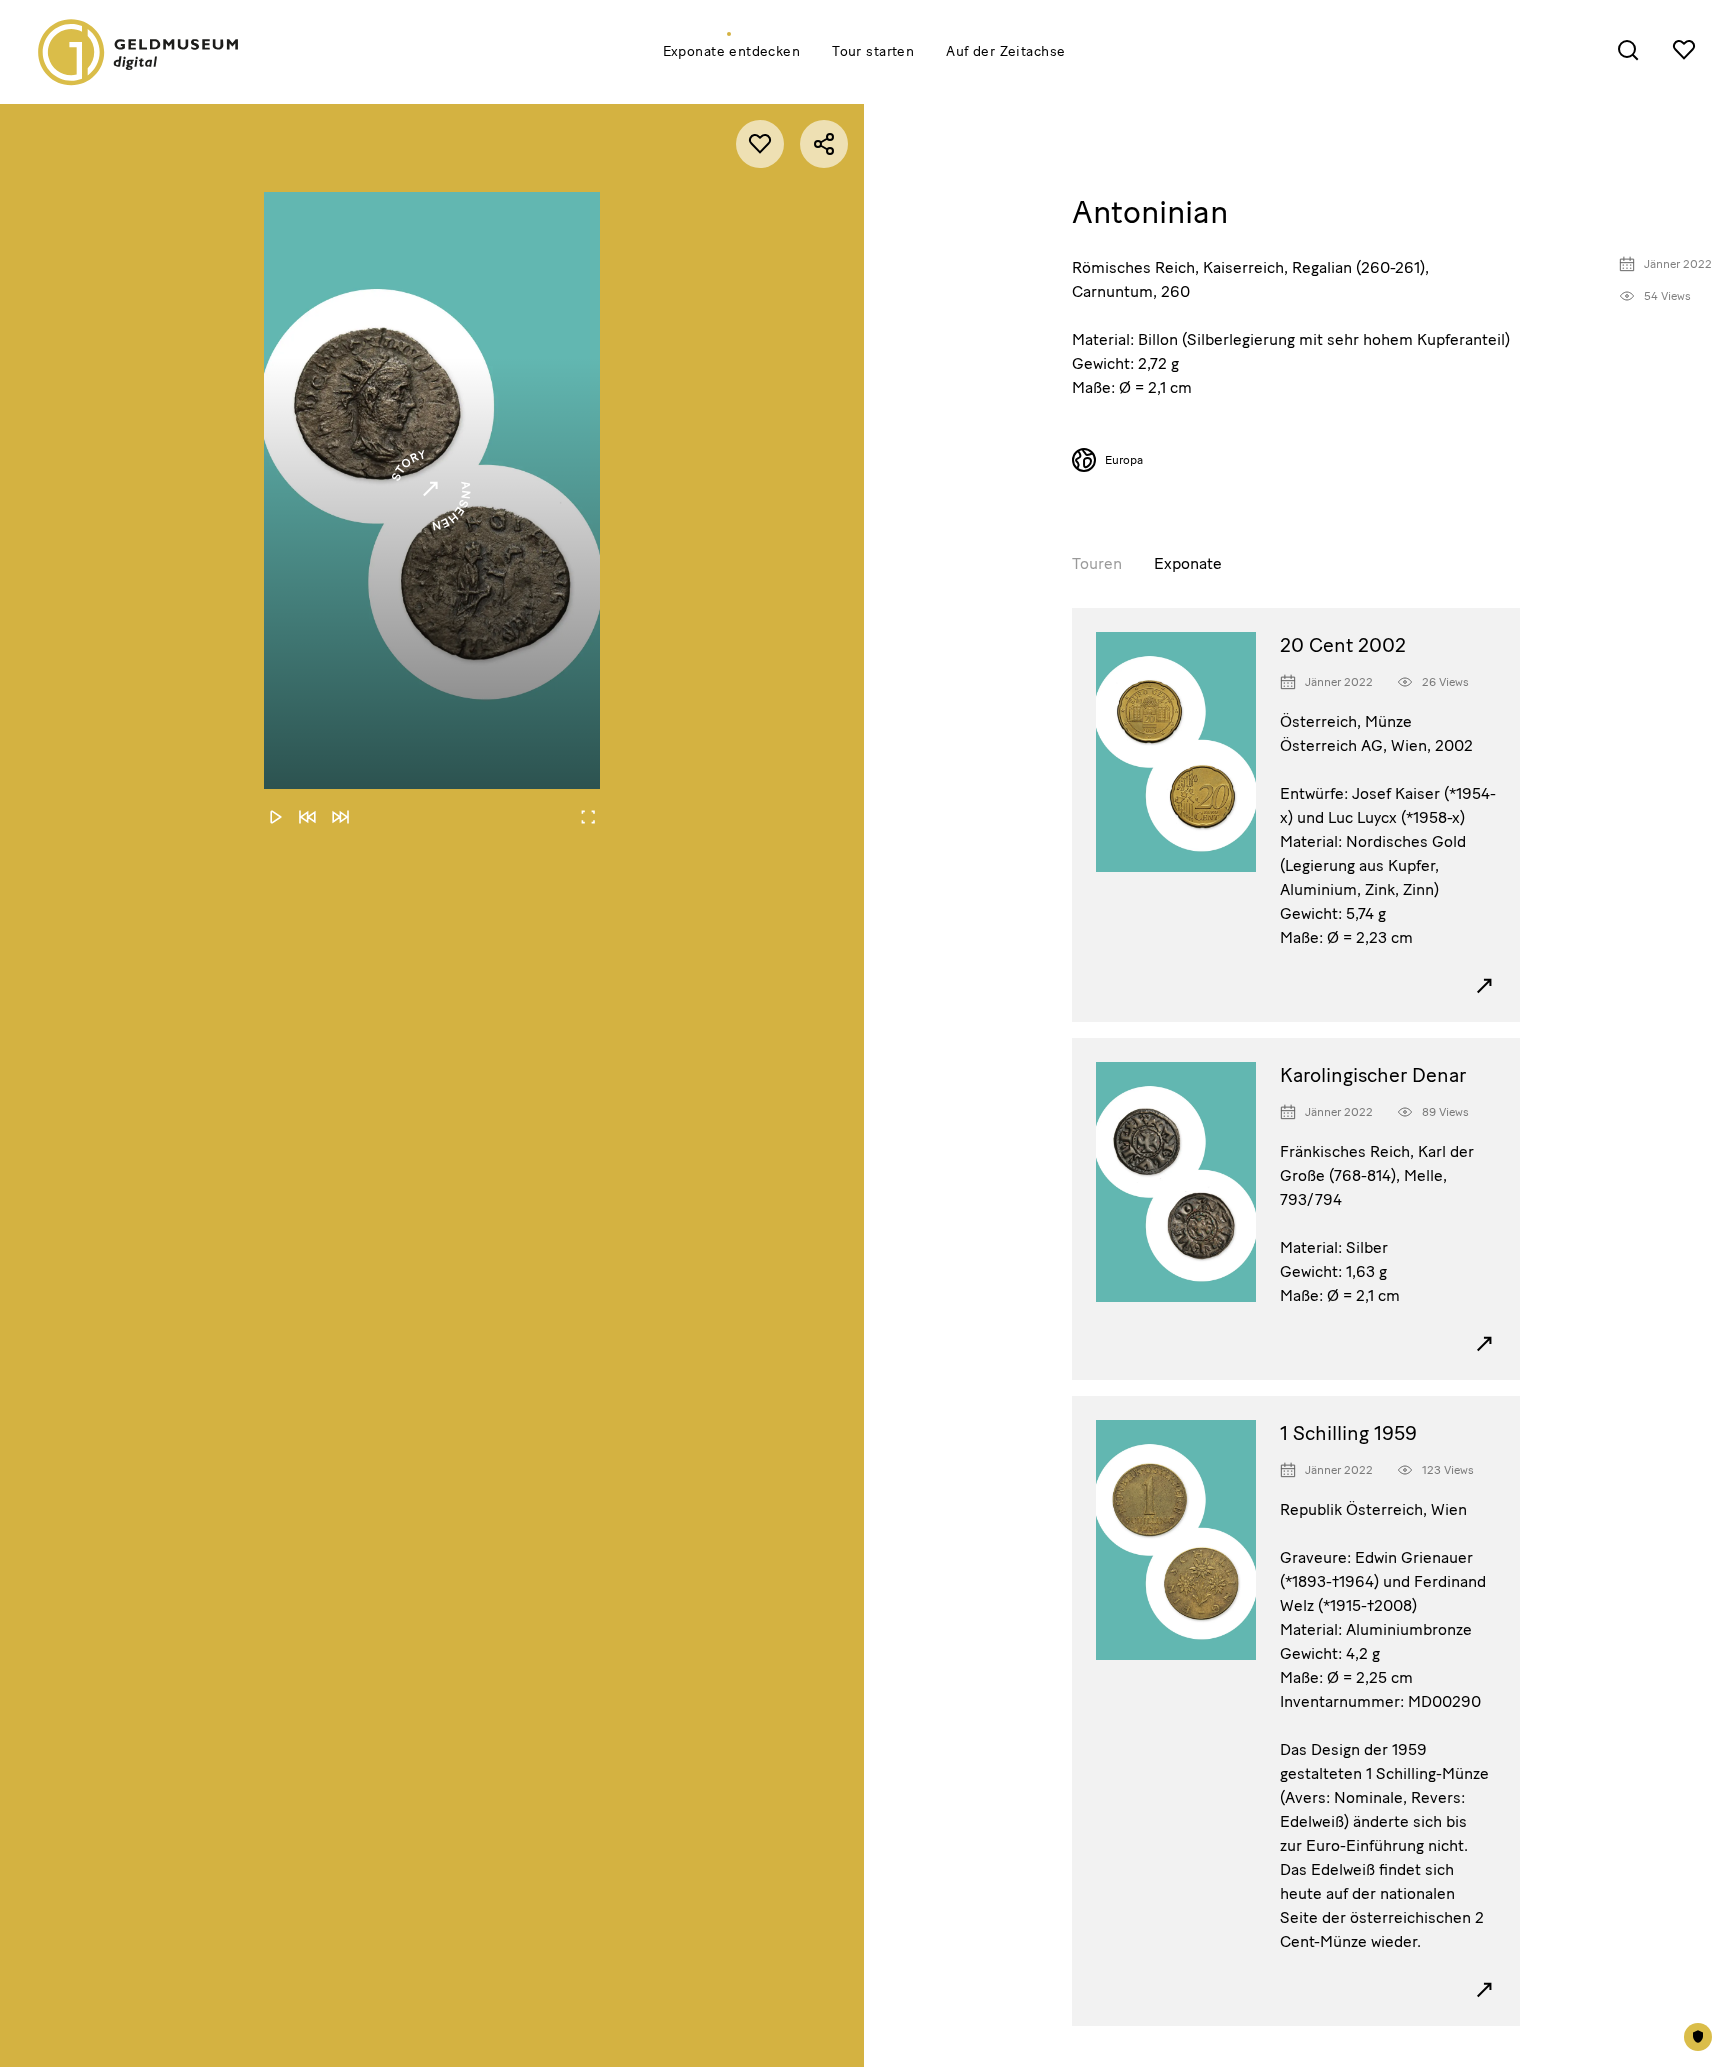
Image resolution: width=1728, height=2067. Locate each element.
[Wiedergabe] (276, 817)
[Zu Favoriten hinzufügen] (760, 144)
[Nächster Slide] (340, 817)
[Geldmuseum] (142, 52)
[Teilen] (824, 144)
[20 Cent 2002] (1188, 764)
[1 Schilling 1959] (1188, 1552)
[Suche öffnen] (1628, 50)
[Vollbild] (588, 817)
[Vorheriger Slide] (308, 817)
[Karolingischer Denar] (1188, 1194)
